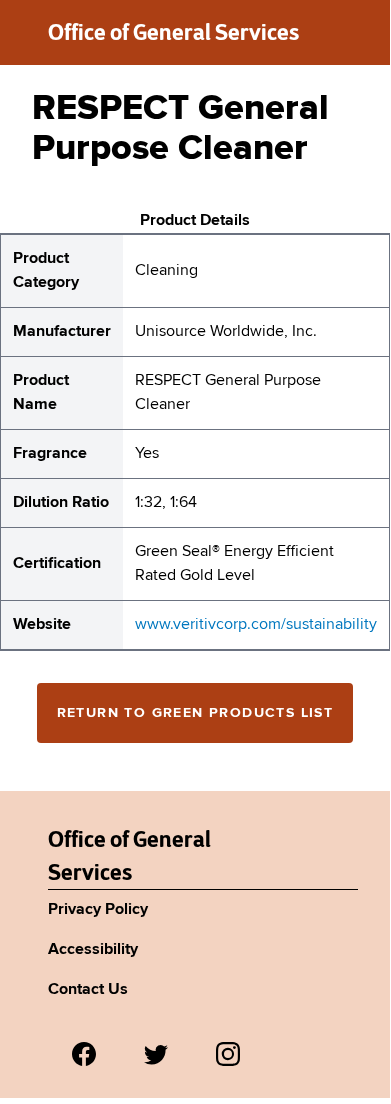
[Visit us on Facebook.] (84, 1054)
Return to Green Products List (195, 713)
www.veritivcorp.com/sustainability (256, 625)
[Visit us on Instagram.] (228, 1054)
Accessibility (93, 950)
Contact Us (88, 990)
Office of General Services (173, 32)
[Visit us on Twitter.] (156, 1054)
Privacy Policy (98, 910)
